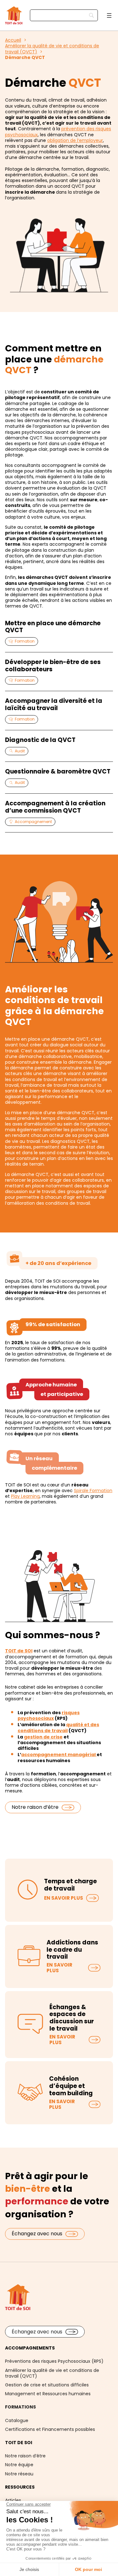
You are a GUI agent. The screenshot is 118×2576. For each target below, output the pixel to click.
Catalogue (17, 2420)
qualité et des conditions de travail (58, 1727)
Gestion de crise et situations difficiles (47, 2385)
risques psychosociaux (49, 1715)
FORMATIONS (20, 2407)
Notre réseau (19, 2474)
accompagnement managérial (59, 1755)
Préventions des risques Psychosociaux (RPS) (54, 2361)
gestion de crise (43, 1737)
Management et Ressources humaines (48, 2394)
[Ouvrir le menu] (109, 15)
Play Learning (25, 1496)
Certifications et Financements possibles (50, 2429)
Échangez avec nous (37, 2234)
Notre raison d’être (35, 1807)
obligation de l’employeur (75, 140)
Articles (13, 2500)
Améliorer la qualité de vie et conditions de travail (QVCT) (52, 2373)
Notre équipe (19, 2465)
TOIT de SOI (19, 1651)
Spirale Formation (93, 1491)
